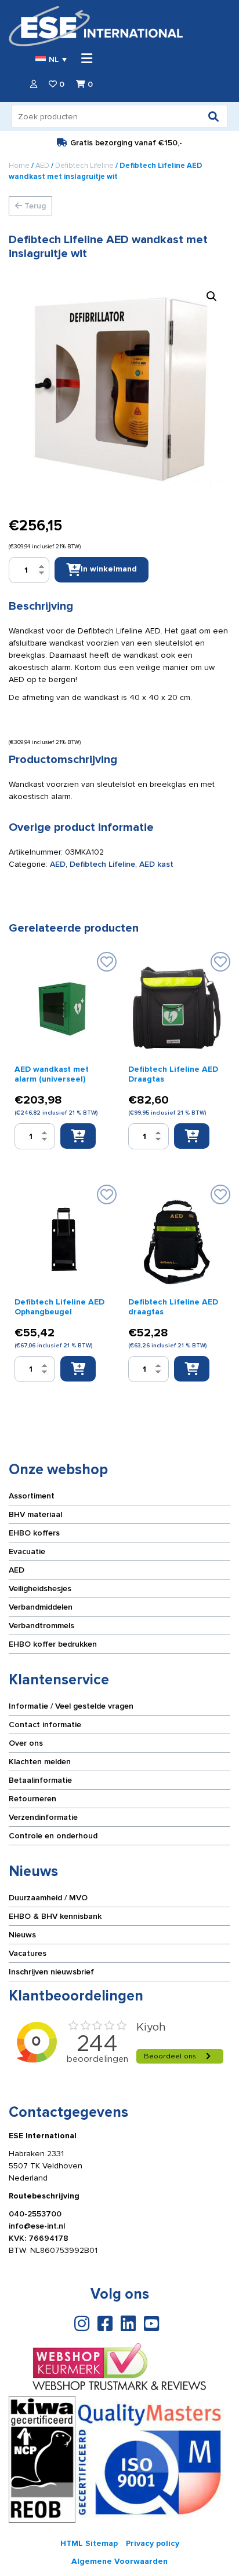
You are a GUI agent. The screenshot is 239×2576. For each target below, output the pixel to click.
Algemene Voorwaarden (119, 2561)
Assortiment (32, 1496)
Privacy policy (153, 2543)
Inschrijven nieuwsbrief (51, 1972)
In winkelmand (109, 569)
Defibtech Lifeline (84, 166)
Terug (34, 206)
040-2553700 (35, 2214)
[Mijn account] (34, 84)
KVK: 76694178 (39, 2238)
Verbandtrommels (41, 1626)
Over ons (26, 1743)
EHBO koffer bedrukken (53, 1644)
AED (42, 166)
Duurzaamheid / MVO (48, 1898)
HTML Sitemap (89, 2543)
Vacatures (28, 1953)
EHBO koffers (34, 1533)
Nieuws (22, 1935)
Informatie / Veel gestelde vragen (71, 1706)
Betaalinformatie (40, 1780)
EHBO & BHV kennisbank (55, 1916)
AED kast (156, 864)
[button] (212, 296)
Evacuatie (27, 1551)
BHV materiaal (35, 1514)
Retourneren (32, 1799)
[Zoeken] (213, 116)
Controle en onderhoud (53, 1836)
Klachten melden (40, 1762)
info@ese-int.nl (37, 2226)
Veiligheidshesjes (40, 1589)
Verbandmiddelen (41, 1607)
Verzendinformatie (43, 1817)
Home (19, 166)
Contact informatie (45, 1725)
